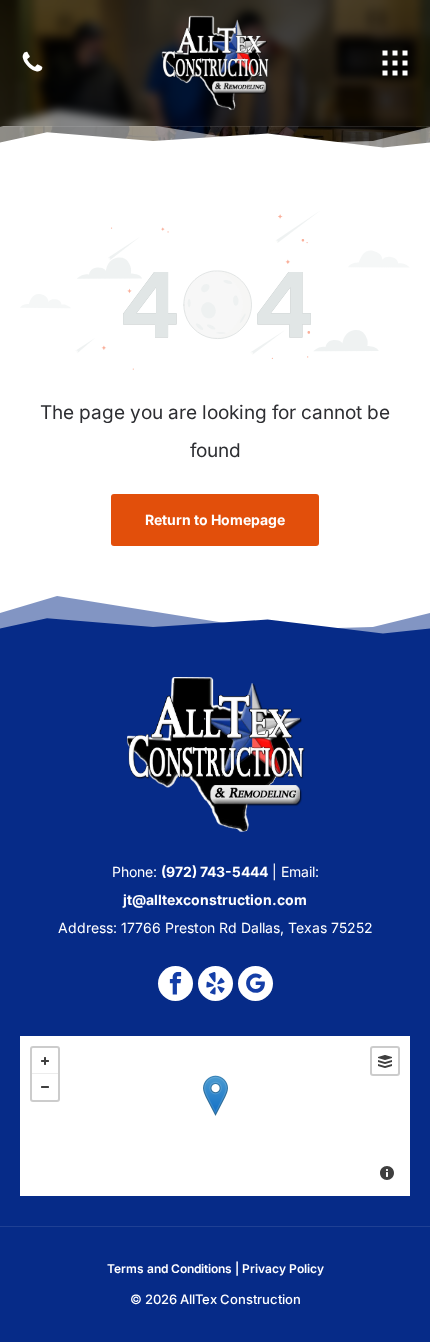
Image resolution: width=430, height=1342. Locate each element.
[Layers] (385, 1061)
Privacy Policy (283, 1268)
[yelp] (215, 986)
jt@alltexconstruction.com (215, 899)
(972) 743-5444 (214, 871)
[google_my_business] (255, 986)
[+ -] (215, 1116)
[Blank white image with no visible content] (32, 69)
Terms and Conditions (169, 1268)
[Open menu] (395, 63)
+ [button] (45, 1061)
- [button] (45, 1087)
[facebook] (175, 986)
